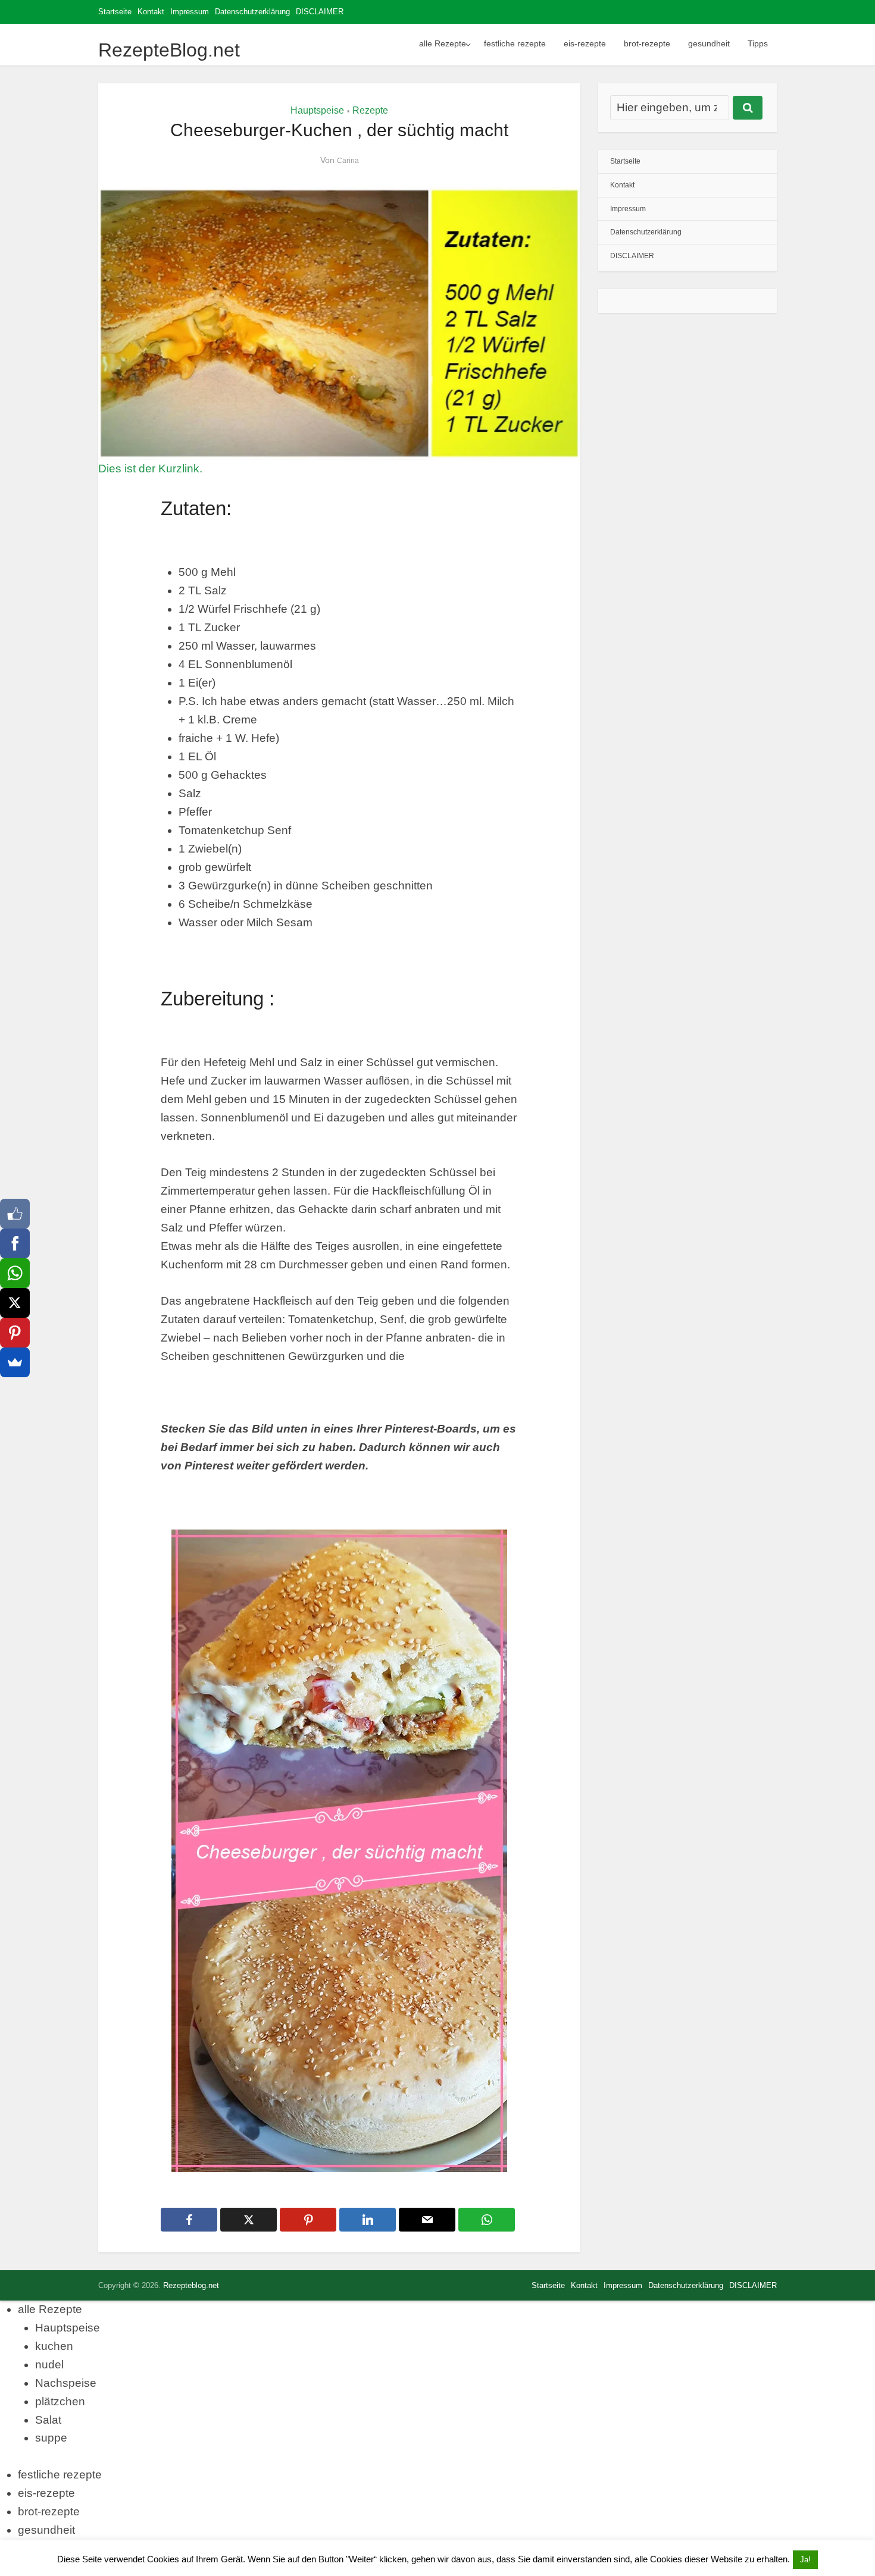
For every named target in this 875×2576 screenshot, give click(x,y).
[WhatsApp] (15, 1273)
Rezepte (370, 110)
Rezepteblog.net (191, 2285)
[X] (15, 1303)
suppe (51, 2438)
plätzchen (60, 2401)
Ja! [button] (805, 2560)
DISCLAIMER (320, 12)
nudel (49, 2365)
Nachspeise (66, 2383)
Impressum (190, 12)
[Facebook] (15, 1243)
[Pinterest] (15, 1333)
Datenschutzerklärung (252, 12)
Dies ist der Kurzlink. (150, 468)
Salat (48, 2420)
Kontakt (151, 12)
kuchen (54, 2346)
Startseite (115, 12)
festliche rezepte (515, 43)
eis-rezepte (585, 43)
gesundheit (709, 43)
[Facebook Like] (15, 1214)
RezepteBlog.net (169, 50)
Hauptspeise (317, 110)
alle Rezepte (443, 43)
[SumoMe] (15, 1362)
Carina (348, 161)
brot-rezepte (647, 43)
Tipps (758, 43)
